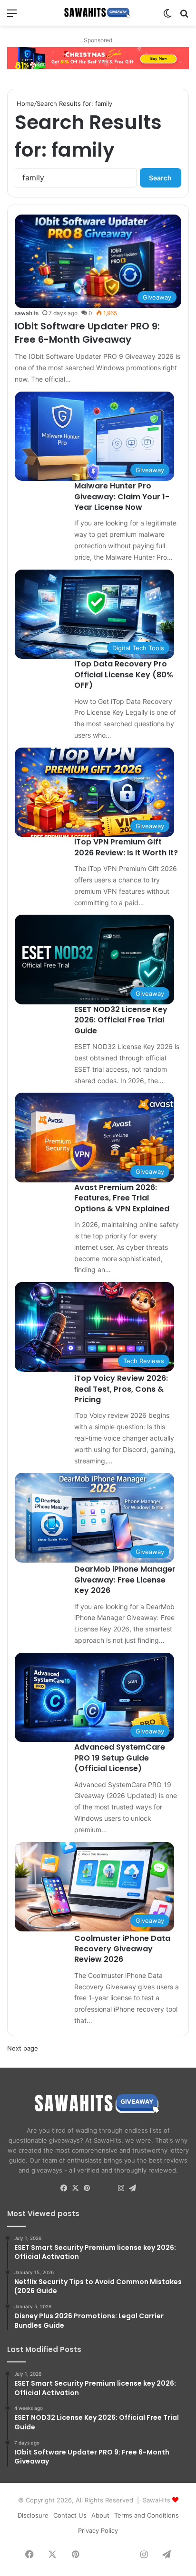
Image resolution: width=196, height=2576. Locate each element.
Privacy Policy (98, 2530)
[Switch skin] (167, 16)
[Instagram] (121, 2188)
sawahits (27, 313)
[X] (75, 2188)
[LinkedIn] (98, 2189)
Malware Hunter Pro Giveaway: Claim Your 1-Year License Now (122, 496)
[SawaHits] (98, 13)
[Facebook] (64, 2188)
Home (24, 103)
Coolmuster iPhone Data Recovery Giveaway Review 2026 (122, 1949)
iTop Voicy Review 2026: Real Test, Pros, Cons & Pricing (121, 1389)
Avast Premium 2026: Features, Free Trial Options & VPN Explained (122, 1198)
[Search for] (184, 16)
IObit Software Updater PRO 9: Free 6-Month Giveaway (87, 333)
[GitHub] (109, 2189)
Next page (23, 2048)
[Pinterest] (87, 2188)
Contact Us (70, 2515)
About (100, 2515)
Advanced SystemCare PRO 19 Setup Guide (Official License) (120, 1758)
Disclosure (33, 2515)
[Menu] (12, 16)
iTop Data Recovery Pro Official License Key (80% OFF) (124, 674)
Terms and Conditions (147, 2515)
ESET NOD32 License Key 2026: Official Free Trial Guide (121, 1020)
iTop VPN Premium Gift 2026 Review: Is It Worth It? (126, 847)
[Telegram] (132, 2188)
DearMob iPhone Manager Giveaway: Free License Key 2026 (125, 1580)
